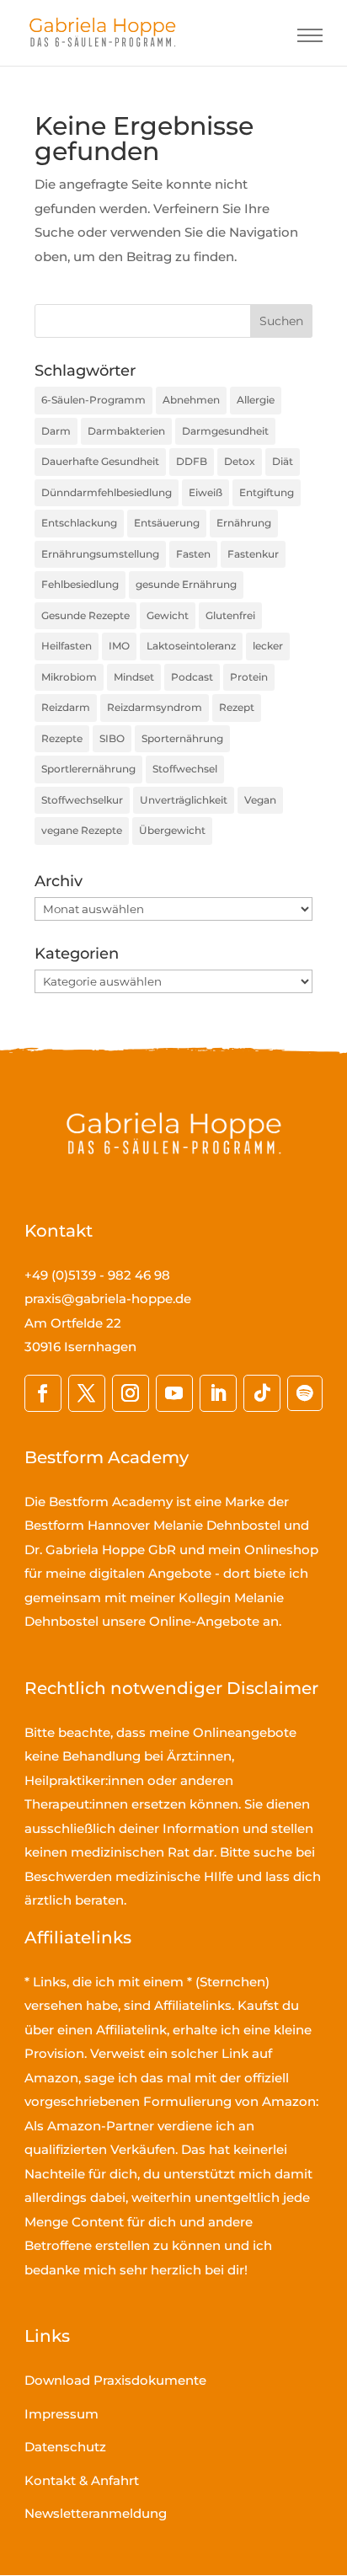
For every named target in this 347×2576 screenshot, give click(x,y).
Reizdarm (66, 707)
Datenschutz (65, 2447)
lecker (268, 646)
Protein (249, 677)
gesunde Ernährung (186, 584)
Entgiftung (267, 492)
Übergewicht (172, 830)
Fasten (193, 554)
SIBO (112, 738)
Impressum (61, 2414)
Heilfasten (67, 646)
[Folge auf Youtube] (174, 1393)
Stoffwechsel (185, 769)
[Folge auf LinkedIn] (218, 1393)
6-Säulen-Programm (93, 400)
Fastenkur (253, 554)
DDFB (192, 461)
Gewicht (168, 615)
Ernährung (244, 523)
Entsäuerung (167, 523)
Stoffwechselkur (82, 800)
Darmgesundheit (225, 431)
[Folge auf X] (87, 1393)
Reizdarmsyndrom (155, 707)
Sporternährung (182, 738)
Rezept (237, 707)
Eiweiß (206, 492)
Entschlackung (79, 523)
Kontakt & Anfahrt (82, 2480)
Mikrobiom (69, 677)
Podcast (192, 677)
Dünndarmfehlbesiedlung (107, 492)
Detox (240, 461)
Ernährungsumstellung (100, 554)
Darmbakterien (126, 431)
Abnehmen (191, 400)
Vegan (260, 800)
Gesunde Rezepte (85, 615)
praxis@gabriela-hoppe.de (108, 1299)
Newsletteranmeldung (96, 2513)
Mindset (134, 677)
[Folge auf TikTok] (262, 1393)
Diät (283, 461)
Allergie (256, 400)
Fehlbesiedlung (80, 584)
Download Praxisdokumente (115, 2380)
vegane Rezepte (82, 830)
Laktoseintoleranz (191, 646)
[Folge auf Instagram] (131, 1393)
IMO (119, 646)
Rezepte (62, 738)
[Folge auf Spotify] (305, 1393)
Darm (56, 431)
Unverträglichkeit (184, 800)
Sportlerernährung (88, 769)
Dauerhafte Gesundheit (100, 461)
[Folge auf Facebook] (43, 1393)
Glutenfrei (230, 615)
